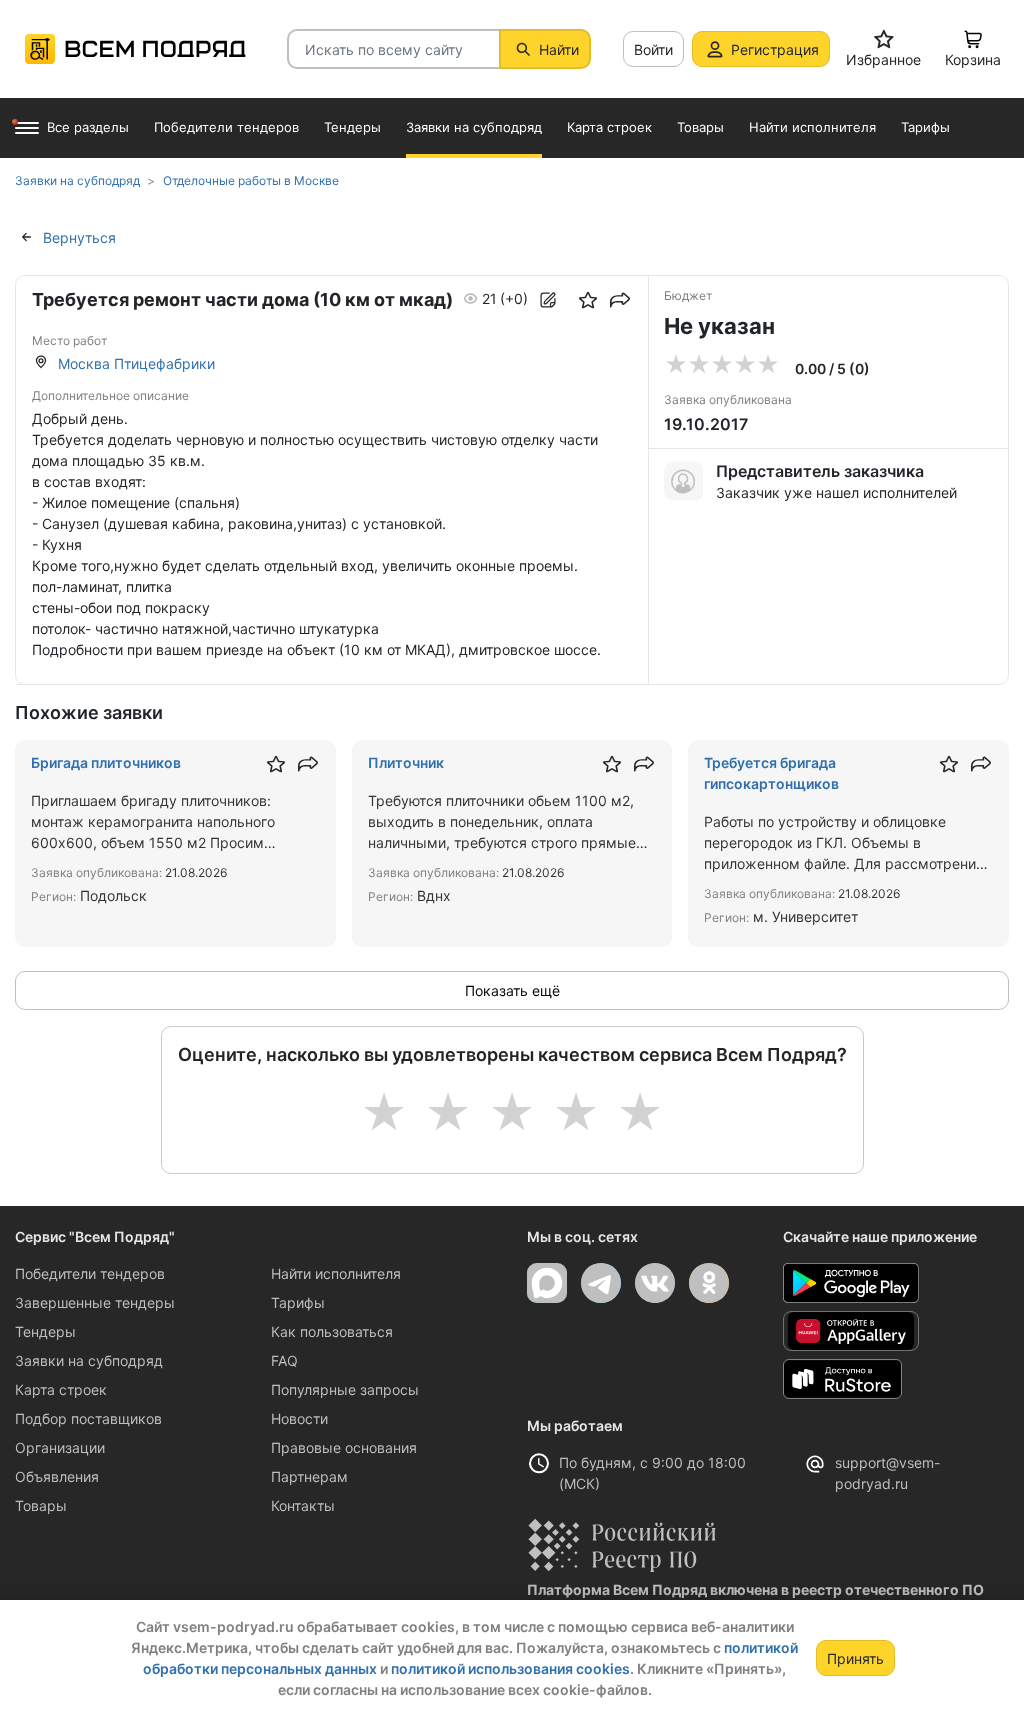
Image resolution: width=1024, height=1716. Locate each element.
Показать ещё (512, 990)
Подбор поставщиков (88, 1418)
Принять (855, 1658)
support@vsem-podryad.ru (887, 1473)
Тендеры (45, 1331)
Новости (299, 1418)
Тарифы (298, 1302)
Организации (60, 1447)
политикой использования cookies (510, 1668)
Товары (41, 1505)
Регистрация (775, 49)
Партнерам (309, 1476)
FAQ (284, 1360)
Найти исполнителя (336, 1273)
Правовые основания (344, 1447)
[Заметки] (548, 300)
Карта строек (61, 1389)
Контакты (303, 1505)
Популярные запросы (345, 1389)
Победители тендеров (90, 1273)
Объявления (57, 1476)
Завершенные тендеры (95, 1302)
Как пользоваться (332, 1331)
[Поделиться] (620, 300)
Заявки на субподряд (89, 1360)
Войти (653, 49)
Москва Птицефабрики (136, 363)
